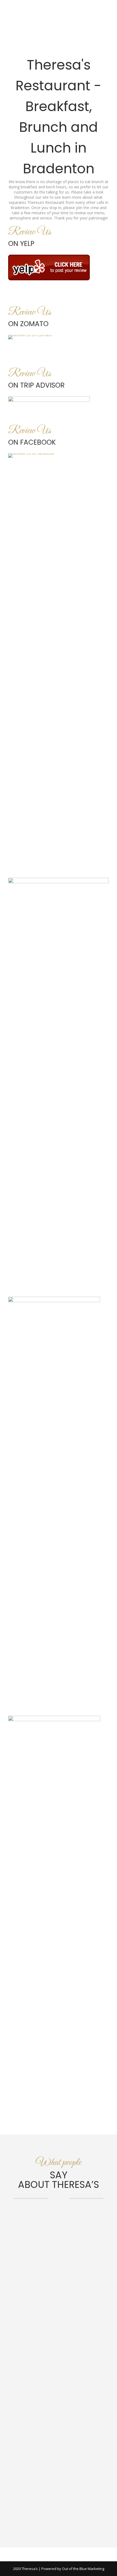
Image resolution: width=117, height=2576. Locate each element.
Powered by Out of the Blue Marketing (73, 2569)
